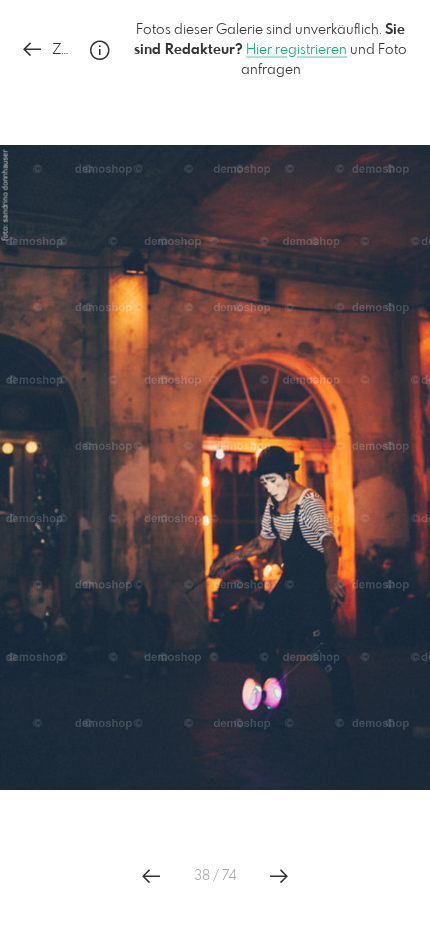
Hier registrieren (296, 50)
